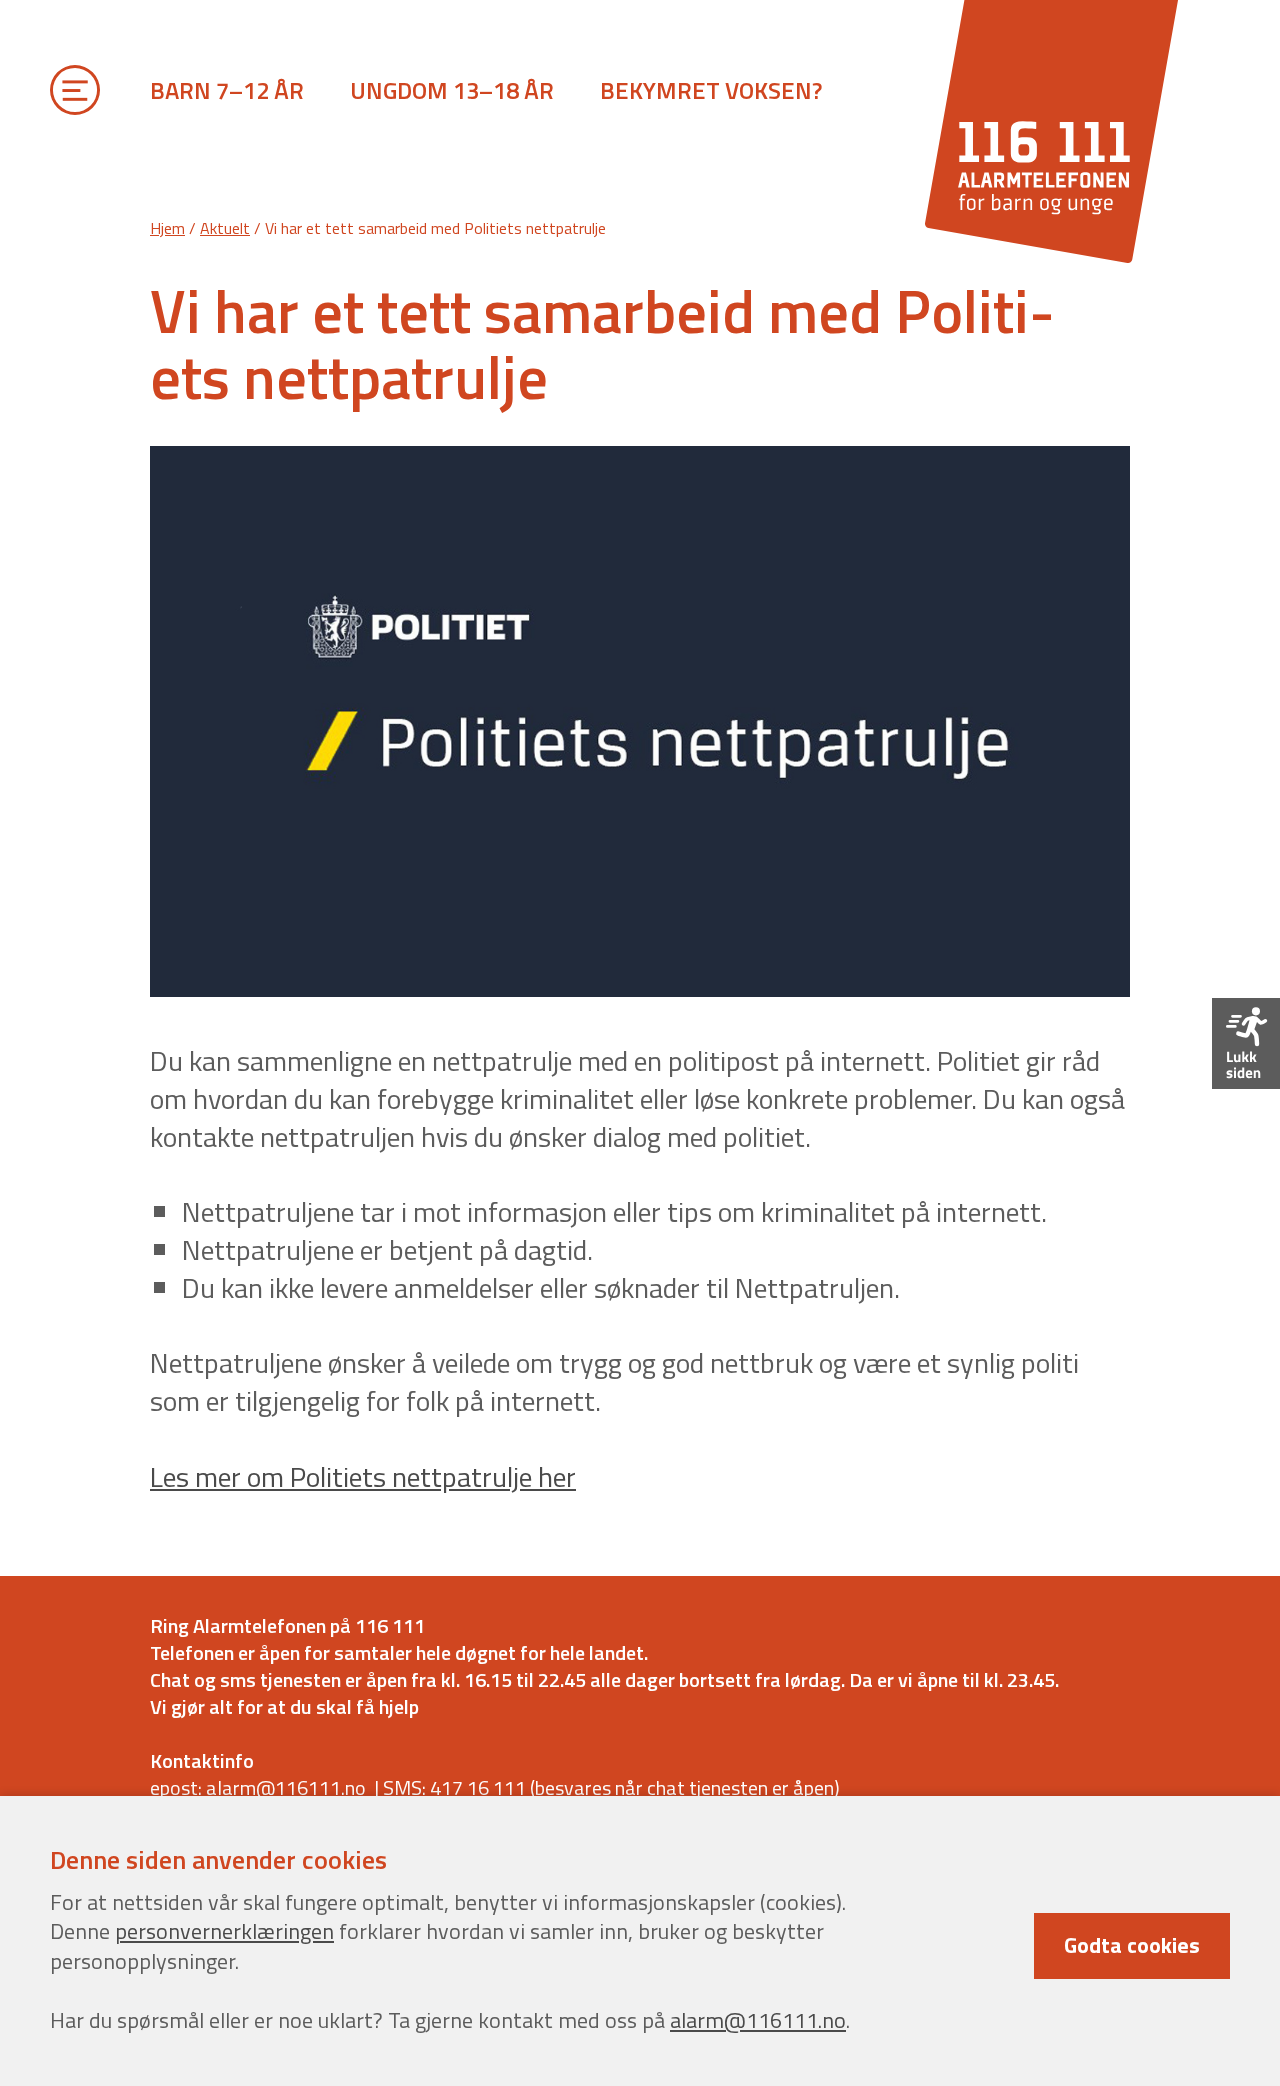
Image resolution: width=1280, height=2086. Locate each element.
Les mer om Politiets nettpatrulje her (363, 1476)
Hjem (167, 228)
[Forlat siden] (1246, 1043)
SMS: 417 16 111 (454, 1787)
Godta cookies (1132, 1945)
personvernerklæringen (224, 1931)
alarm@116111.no (758, 2020)
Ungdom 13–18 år (452, 90)
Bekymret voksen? (711, 90)
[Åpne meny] (75, 95)
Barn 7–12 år (227, 90)
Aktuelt (225, 228)
